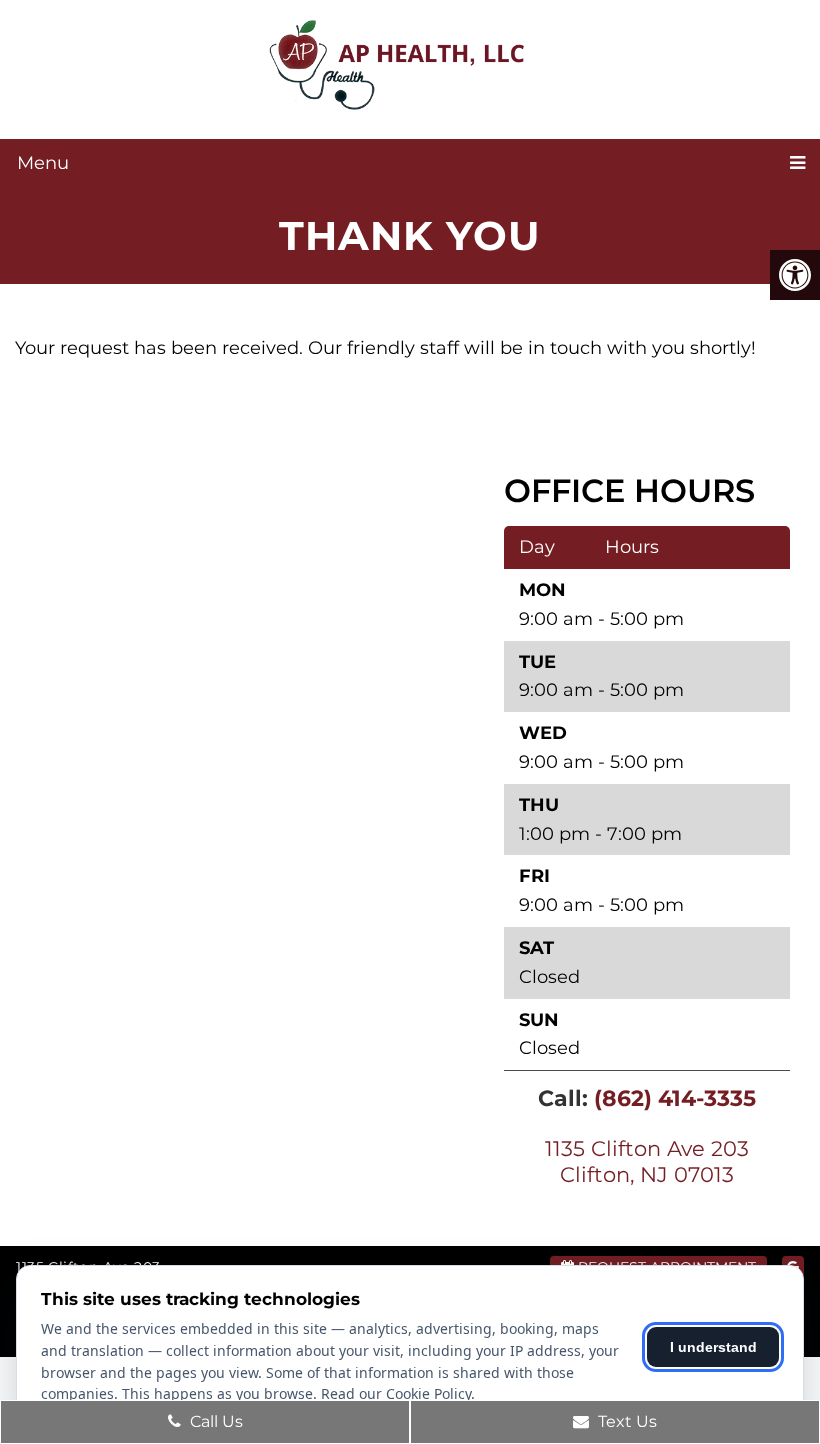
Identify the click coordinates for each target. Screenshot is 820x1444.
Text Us (625, 1421)
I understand (713, 1347)
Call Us (214, 1421)
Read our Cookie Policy (396, 1393)
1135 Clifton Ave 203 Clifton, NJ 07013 (647, 1161)
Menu (43, 163)
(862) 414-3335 (675, 1098)
